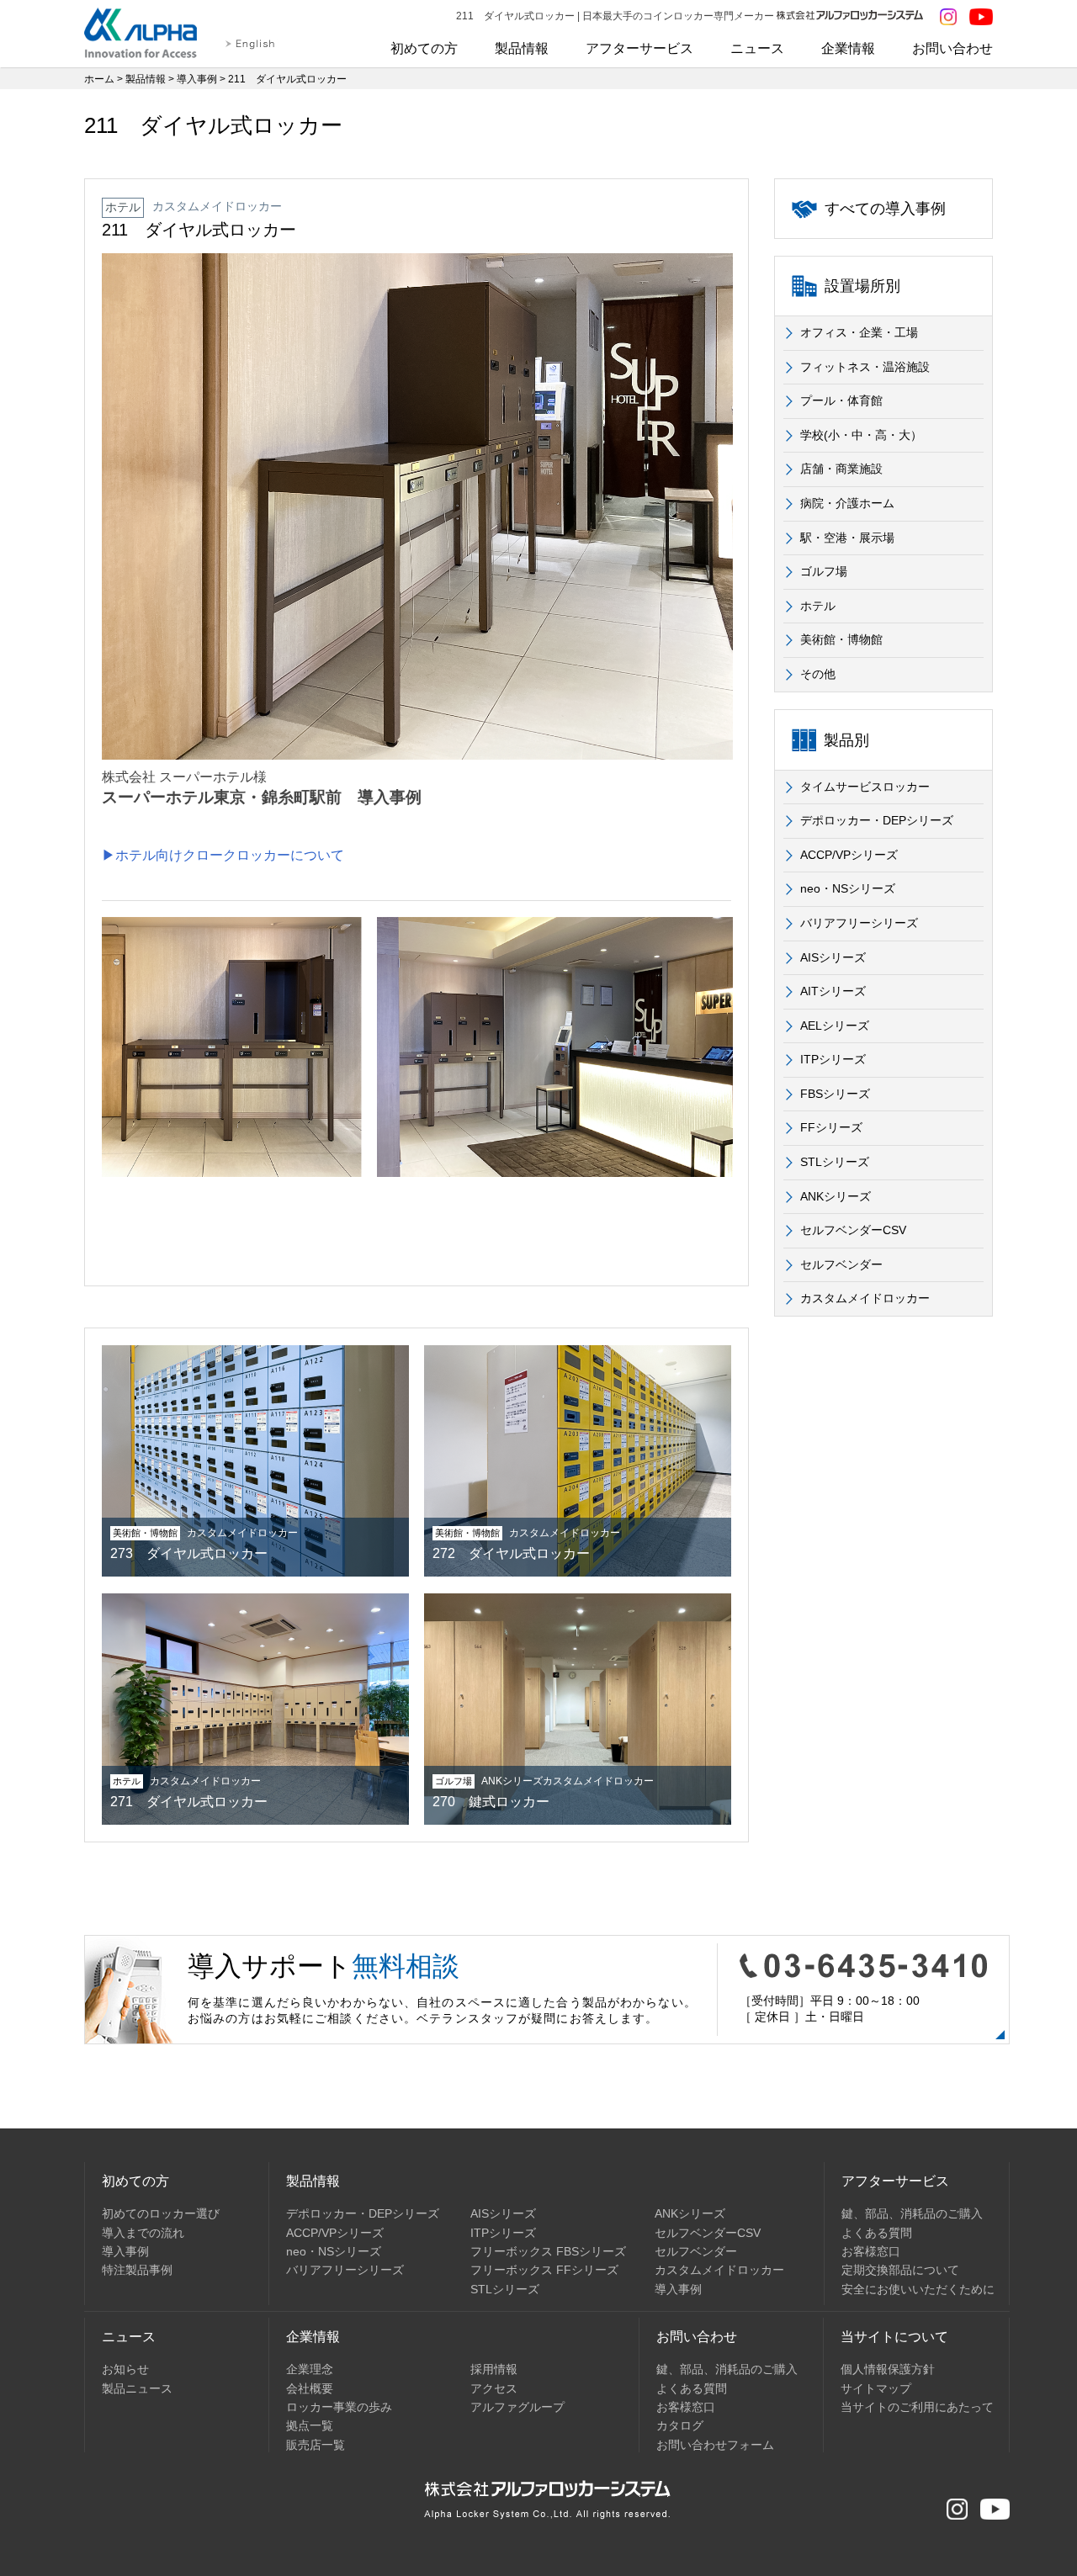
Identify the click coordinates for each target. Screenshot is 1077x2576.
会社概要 (310, 2388)
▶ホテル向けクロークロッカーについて (223, 855)
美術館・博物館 (841, 639)
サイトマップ (876, 2388)
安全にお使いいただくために (918, 2289)
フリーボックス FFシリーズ (544, 2270)
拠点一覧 (310, 2425)
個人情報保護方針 (888, 2369)
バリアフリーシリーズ (859, 923)
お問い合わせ (952, 48)
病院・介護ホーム (847, 503)
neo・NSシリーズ (848, 888)
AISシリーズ (833, 957)
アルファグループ (517, 2407)
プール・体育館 (841, 400)
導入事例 (197, 79)
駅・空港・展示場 (847, 538)
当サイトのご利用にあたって (917, 2407)
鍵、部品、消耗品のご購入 (912, 2213)
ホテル (818, 606)
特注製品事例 (137, 2270)
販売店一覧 (316, 2445)
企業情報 (848, 48)
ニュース (757, 48)
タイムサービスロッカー (865, 787)
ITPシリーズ (833, 1059)
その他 (818, 674)
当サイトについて (894, 2337)
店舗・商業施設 (841, 469)
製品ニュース (137, 2388)
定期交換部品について (900, 2270)
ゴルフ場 (824, 571)
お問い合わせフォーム (715, 2445)
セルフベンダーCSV (853, 1230)
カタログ (680, 2425)
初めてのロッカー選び (161, 2213)
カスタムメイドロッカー (865, 1298)
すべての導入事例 (885, 209)
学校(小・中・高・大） (861, 435)
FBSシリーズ (835, 1094)
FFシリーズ (831, 1127)
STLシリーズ (835, 1162)
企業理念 (310, 2369)
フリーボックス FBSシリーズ (548, 2251)
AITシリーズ (833, 991)
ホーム (99, 79)
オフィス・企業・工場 (859, 332)
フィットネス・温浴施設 (865, 367)
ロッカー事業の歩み (339, 2407)
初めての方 (424, 48)
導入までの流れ (143, 2233)
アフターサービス (639, 48)
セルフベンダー (841, 1264)
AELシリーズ (835, 1026)
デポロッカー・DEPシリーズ (877, 820)
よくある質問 (877, 2233)
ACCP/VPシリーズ (849, 855)
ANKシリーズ (836, 1196)
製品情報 (522, 48)
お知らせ (125, 2369)
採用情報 (494, 2369)
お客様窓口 (871, 2251)
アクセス (494, 2388)
